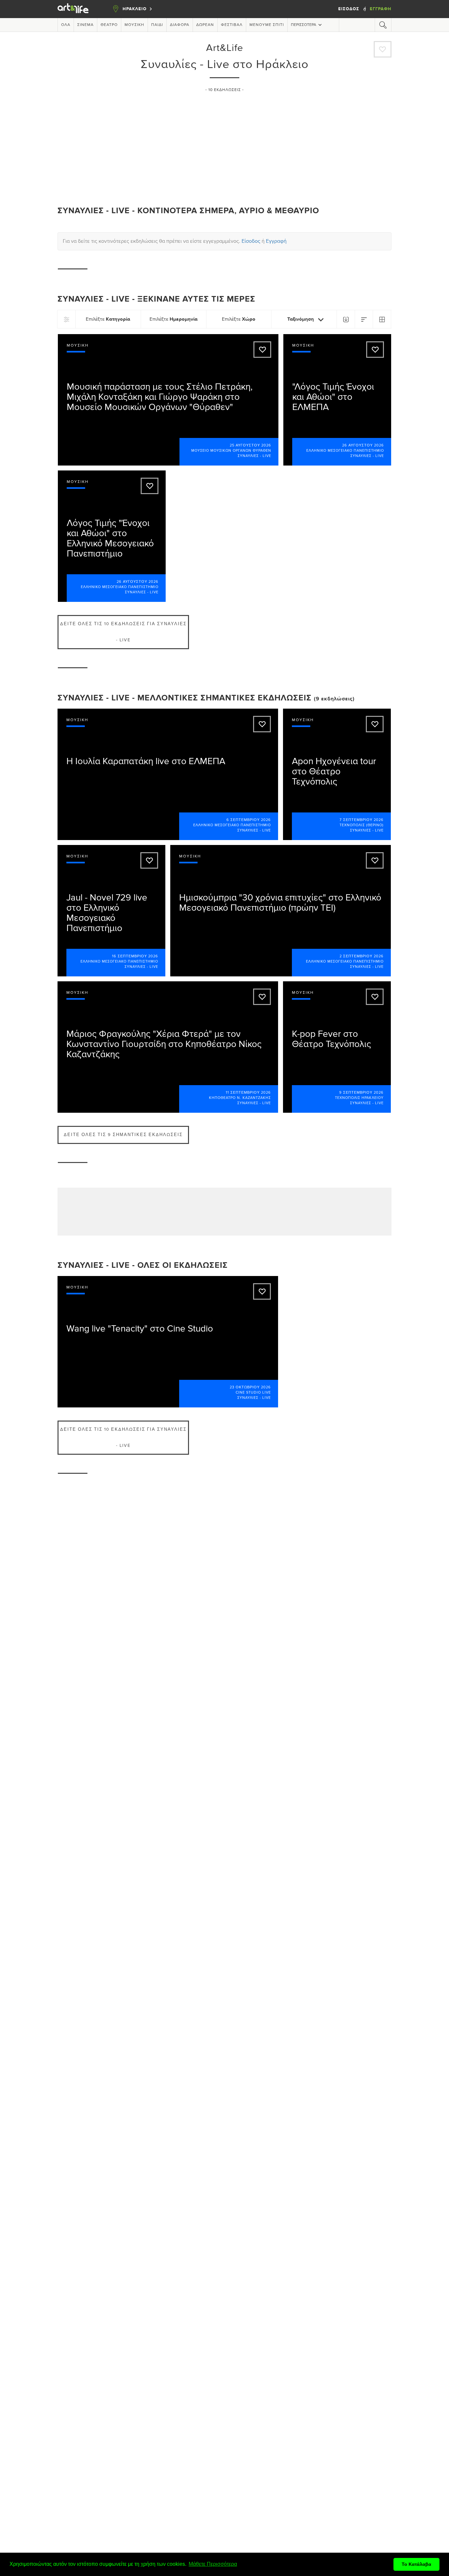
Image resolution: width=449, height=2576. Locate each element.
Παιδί (157, 25)
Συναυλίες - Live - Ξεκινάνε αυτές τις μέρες (156, 299)
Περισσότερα (304, 25)
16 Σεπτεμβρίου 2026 (135, 956)
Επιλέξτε (108, 319)
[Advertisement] (225, 146)
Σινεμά (85, 25)
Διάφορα (180, 25)
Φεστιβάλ (232, 25)
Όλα (66, 25)
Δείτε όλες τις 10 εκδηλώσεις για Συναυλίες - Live (123, 632)
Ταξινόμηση (301, 319)
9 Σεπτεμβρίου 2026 (361, 1093)
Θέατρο (109, 25)
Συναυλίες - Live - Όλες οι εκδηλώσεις (143, 1265)
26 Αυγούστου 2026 (363, 445)
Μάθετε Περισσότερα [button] (213, 2564)
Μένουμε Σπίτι (267, 25)
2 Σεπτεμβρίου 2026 (362, 956)
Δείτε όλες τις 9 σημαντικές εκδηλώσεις (123, 1135)
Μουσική (134, 25)
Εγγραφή (381, 9)
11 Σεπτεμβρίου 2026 (248, 1093)
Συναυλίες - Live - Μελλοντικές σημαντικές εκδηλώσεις (185, 698)
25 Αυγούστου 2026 (250, 445)
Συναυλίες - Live (254, 456)
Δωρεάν (205, 25)
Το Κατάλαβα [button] (416, 2564)
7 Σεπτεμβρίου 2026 (362, 820)
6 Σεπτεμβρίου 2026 (249, 820)
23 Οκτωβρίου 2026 (250, 1387)
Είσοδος (349, 9)
